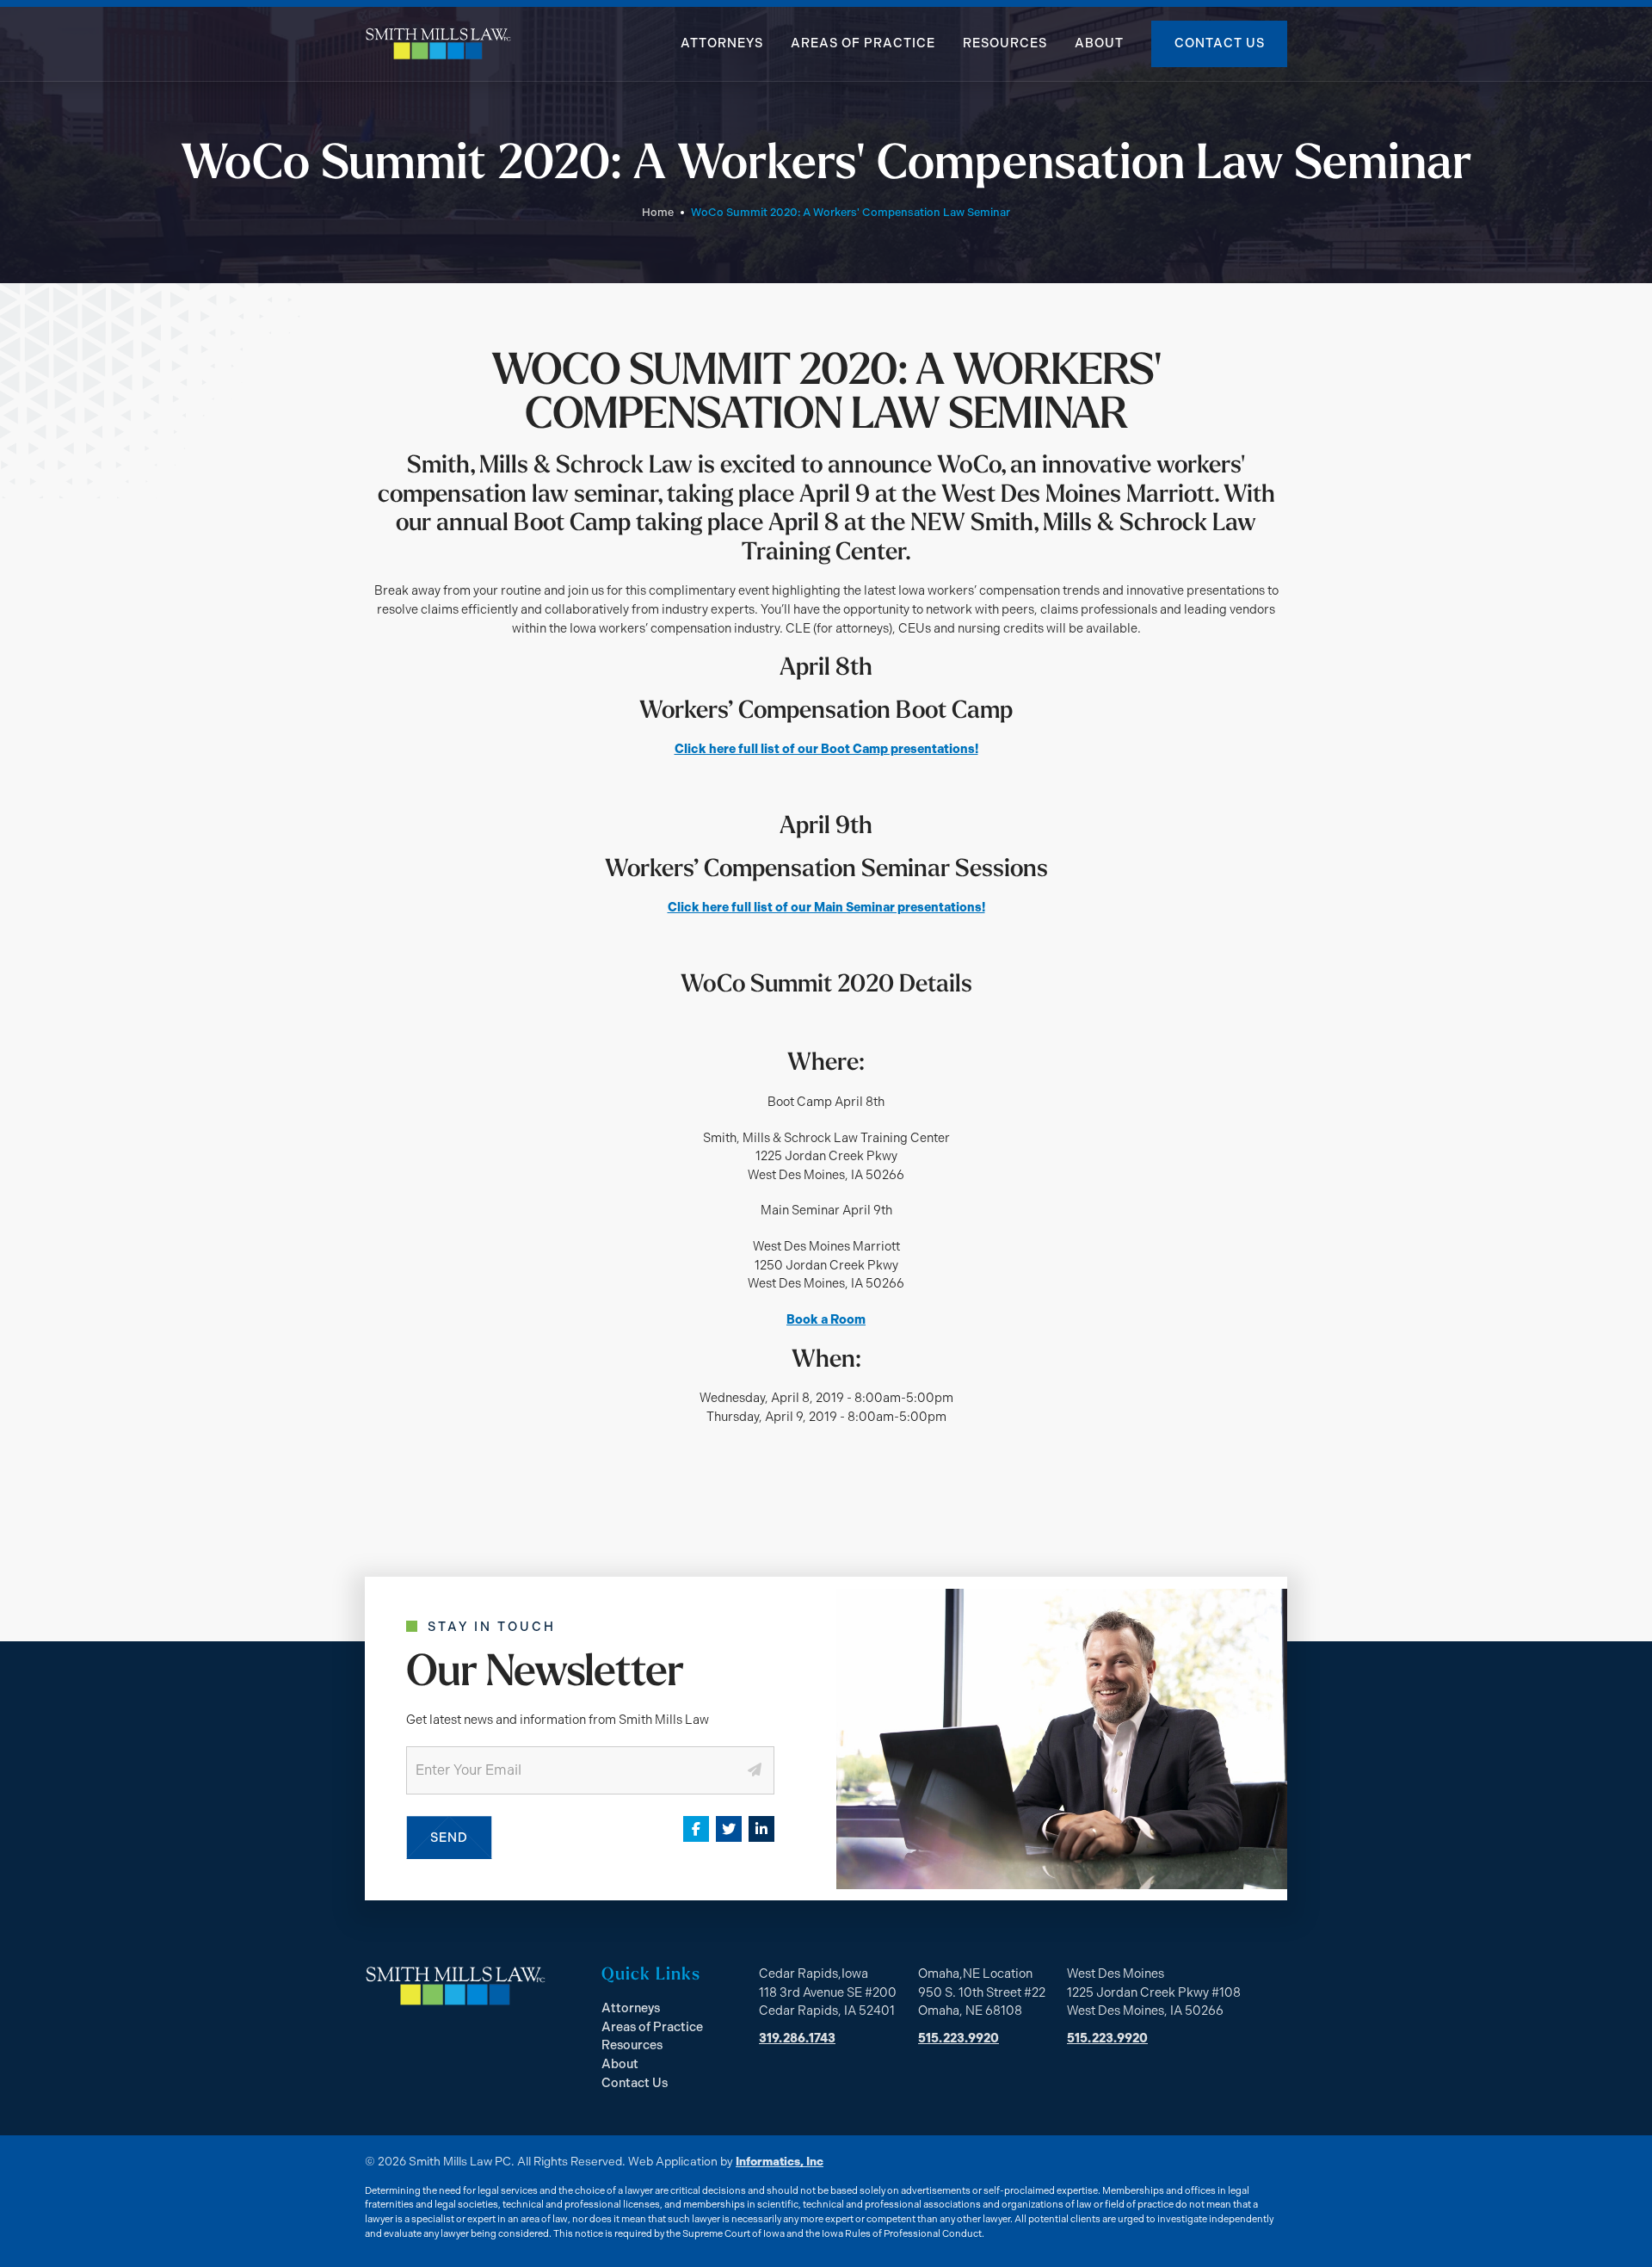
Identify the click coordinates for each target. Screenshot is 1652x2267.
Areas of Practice (863, 43)
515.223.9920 (959, 2038)
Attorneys (722, 43)
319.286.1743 (797, 2038)
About (1099, 43)
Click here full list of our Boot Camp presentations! (826, 749)
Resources (1005, 43)
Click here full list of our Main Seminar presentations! (826, 907)
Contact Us (1220, 43)
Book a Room (826, 1319)
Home (658, 212)
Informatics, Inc (780, 2161)
